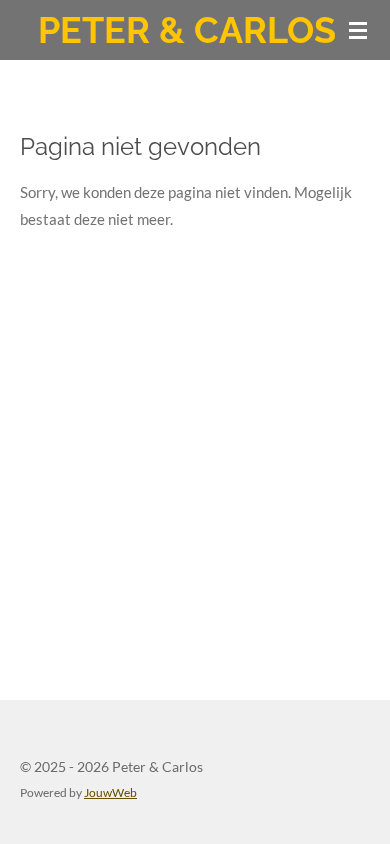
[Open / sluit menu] (358, 30)
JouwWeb (110, 792)
